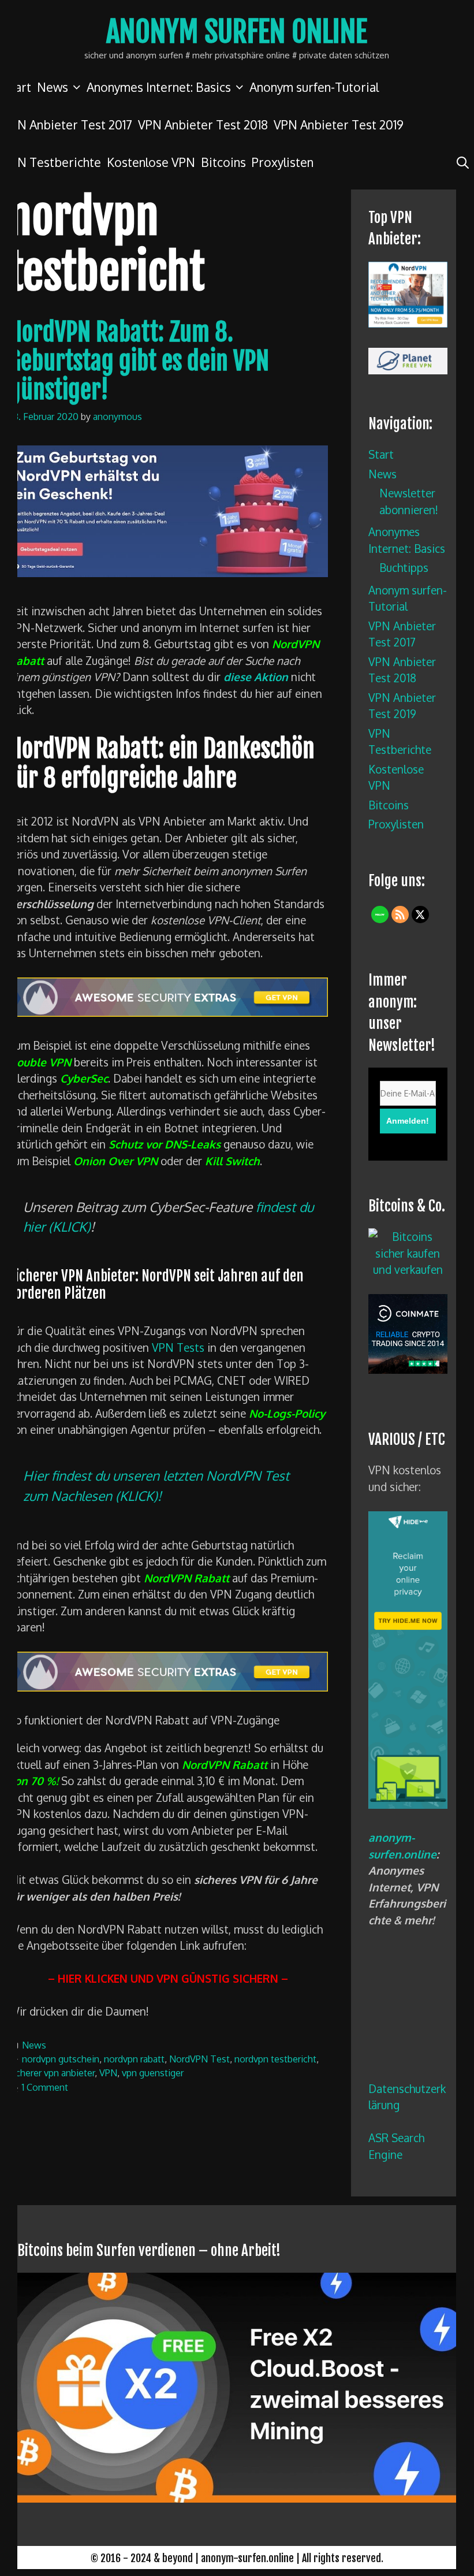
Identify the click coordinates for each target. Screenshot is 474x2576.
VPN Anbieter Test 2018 (203, 124)
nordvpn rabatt (134, 2059)
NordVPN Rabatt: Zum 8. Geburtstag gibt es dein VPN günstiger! (139, 361)
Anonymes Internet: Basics (159, 87)
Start (381, 454)
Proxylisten (283, 162)
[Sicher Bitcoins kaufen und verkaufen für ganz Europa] (408, 1369)
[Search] (463, 162)
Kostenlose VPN (151, 162)
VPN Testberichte (52, 162)
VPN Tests (178, 1347)
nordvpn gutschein (61, 2059)
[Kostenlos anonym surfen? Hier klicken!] (408, 1804)
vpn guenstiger (153, 2073)
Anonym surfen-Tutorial (314, 87)
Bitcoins (223, 162)
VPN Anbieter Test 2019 (339, 124)
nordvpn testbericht (275, 2059)
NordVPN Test (199, 2059)
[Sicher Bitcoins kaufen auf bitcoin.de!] (408, 1269)
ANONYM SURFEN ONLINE (237, 32)
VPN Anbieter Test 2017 (68, 124)
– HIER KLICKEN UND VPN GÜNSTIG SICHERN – (168, 1978)
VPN (108, 2073)
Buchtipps (404, 567)
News (53, 87)
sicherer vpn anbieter (52, 2073)
